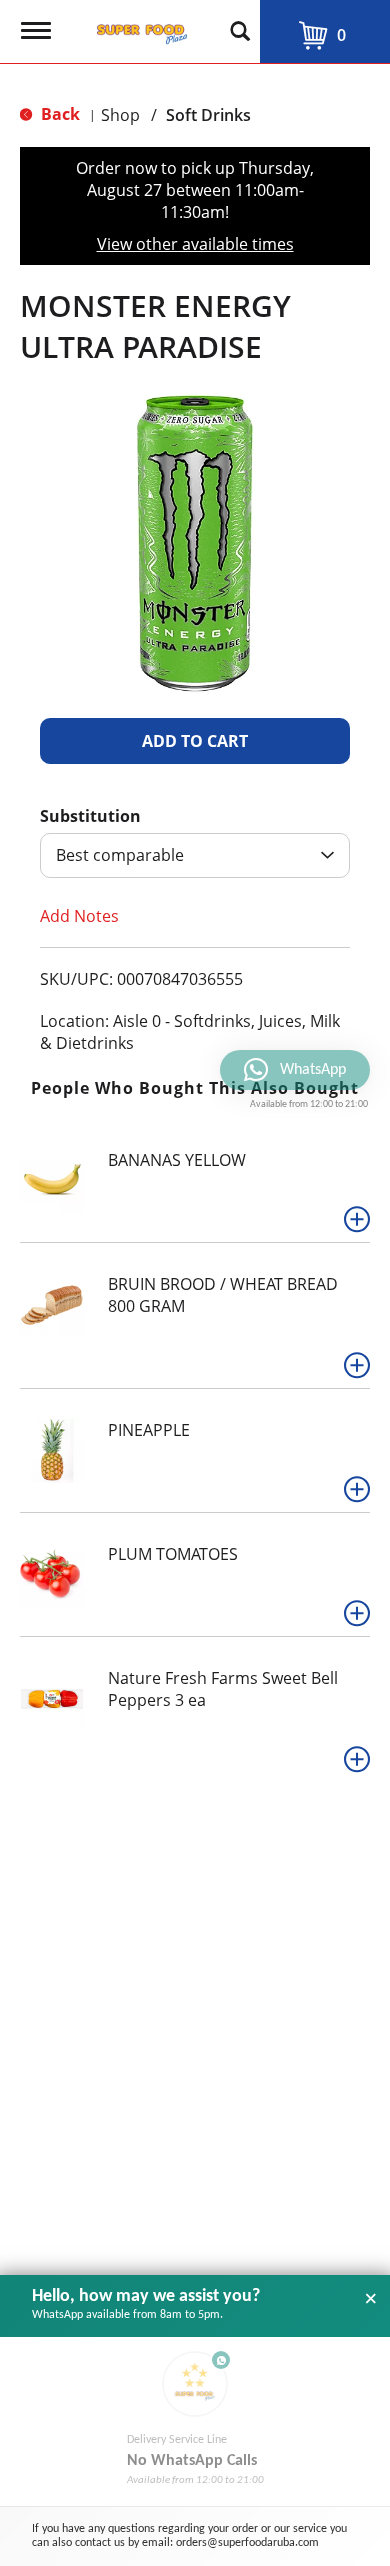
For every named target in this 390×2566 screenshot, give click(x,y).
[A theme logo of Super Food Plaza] (138, 28)
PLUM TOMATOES (173, 1554)
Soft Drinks (208, 115)
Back (58, 114)
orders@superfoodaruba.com (247, 2543)
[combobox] (195, 855)
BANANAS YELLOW (177, 1160)
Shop (120, 115)
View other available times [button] (195, 244)
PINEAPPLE (149, 1430)
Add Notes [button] (79, 916)
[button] (195, 741)
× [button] (371, 2299)
